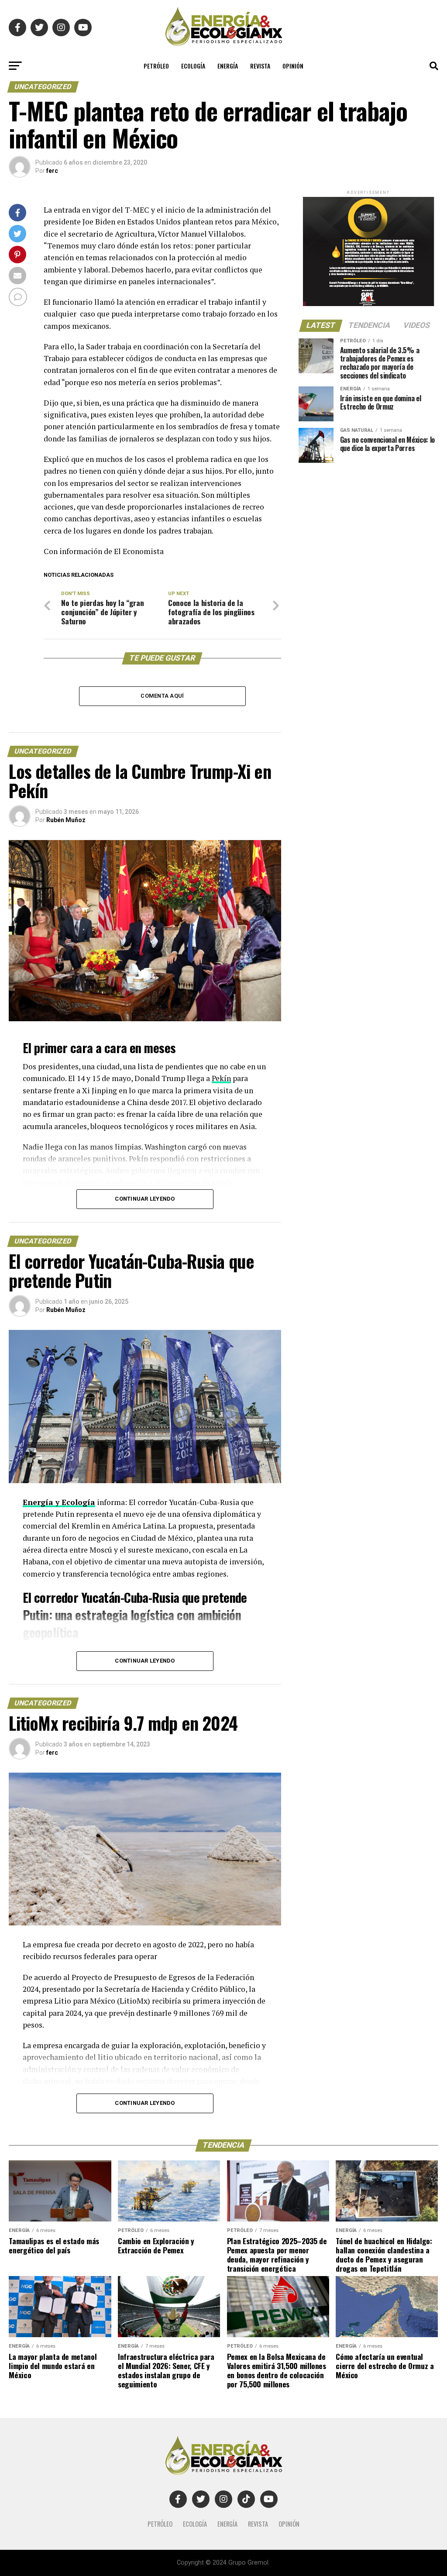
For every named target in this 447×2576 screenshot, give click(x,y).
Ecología (193, 66)
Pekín (221, 1078)
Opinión (293, 66)
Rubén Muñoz (66, 820)
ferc (52, 171)
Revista (260, 66)
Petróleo (156, 66)
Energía (228, 66)
